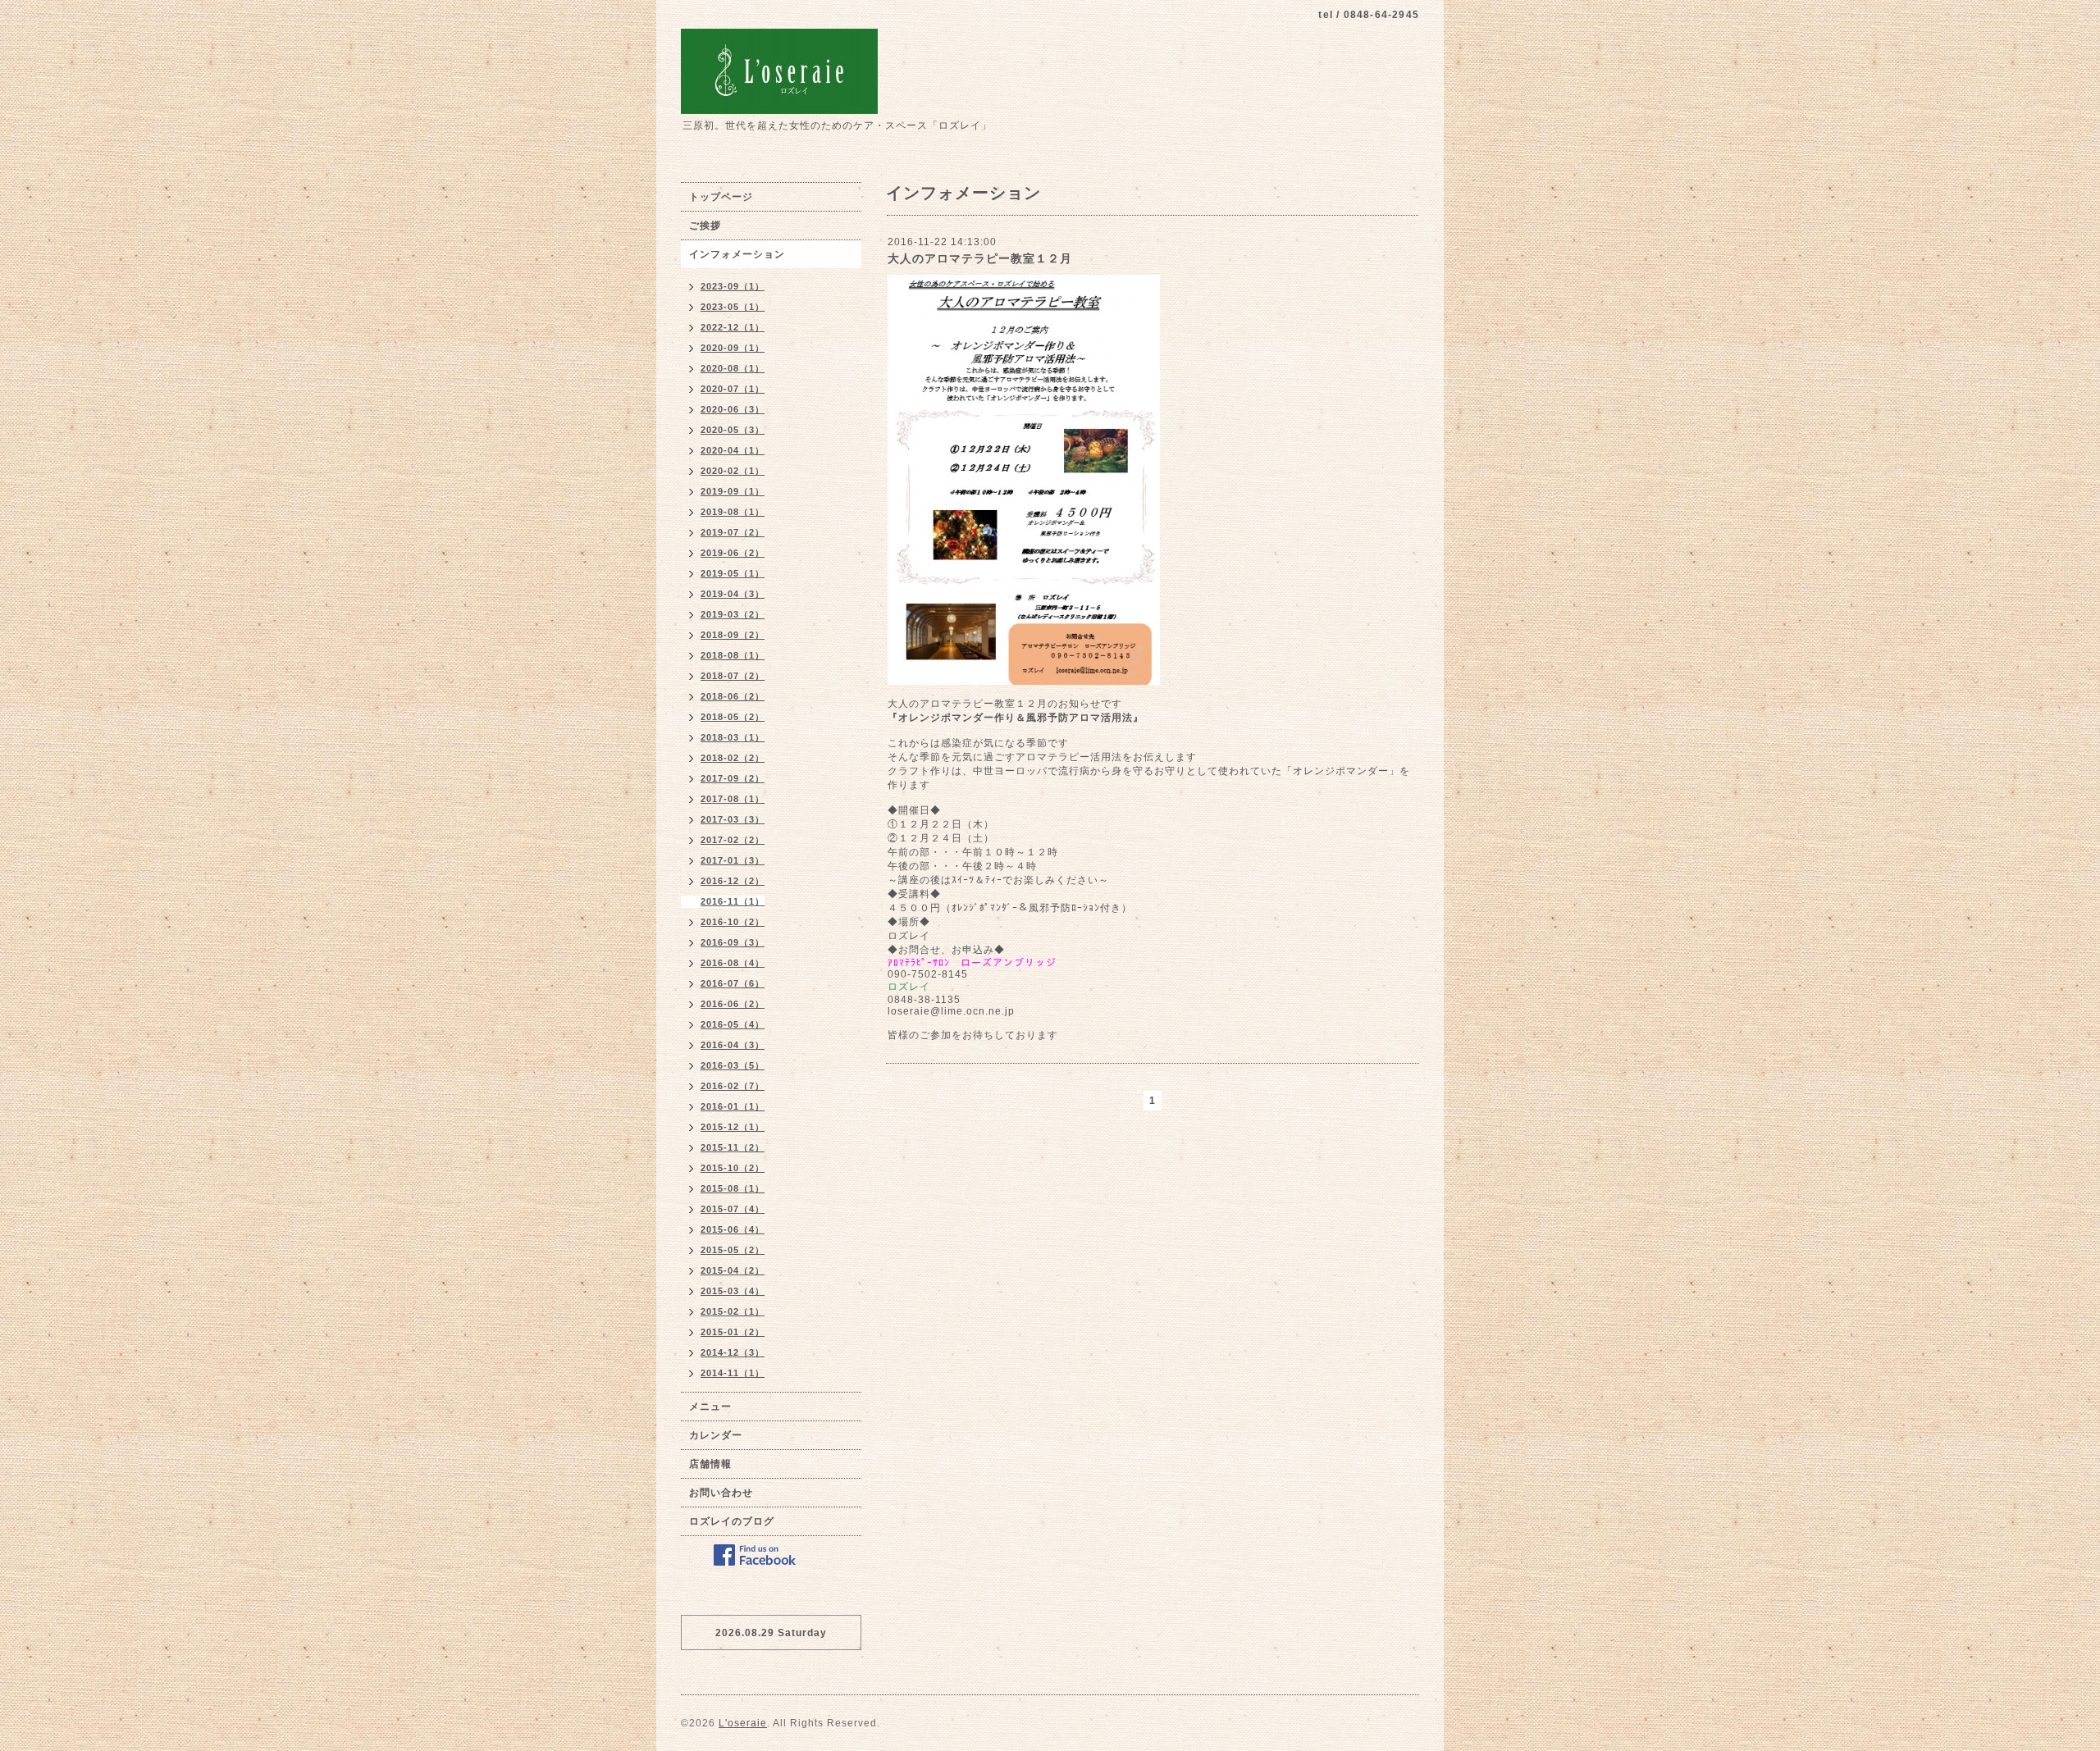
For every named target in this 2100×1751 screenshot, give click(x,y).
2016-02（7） (733, 1086)
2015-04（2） (733, 1270)
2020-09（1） (733, 348)
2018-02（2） (733, 758)
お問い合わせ (721, 1493)
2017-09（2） (733, 778)
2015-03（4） (733, 1291)
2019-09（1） (733, 491)
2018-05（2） (733, 717)
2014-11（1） (733, 1373)
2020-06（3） (733, 409)
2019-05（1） (733, 573)
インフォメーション (737, 254)
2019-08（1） (733, 512)
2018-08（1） (733, 655)
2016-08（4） (733, 963)
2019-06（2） (733, 553)
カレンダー (716, 1435)
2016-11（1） (733, 901)
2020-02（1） (733, 471)
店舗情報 (710, 1464)
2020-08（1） (733, 368)
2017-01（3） (733, 860)
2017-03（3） (733, 819)
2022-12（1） (733, 327)
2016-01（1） (733, 1106)
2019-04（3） (733, 594)
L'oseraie (743, 1723)
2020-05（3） (733, 430)
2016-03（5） (733, 1065)
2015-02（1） (733, 1311)
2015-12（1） (733, 1127)
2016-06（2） (733, 1004)
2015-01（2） (733, 1332)
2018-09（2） (733, 635)
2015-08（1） (733, 1188)
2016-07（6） (733, 983)
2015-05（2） (733, 1250)
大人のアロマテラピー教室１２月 (980, 258)
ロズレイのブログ (732, 1521)
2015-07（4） (733, 1209)
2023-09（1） (733, 286)
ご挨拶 (705, 226)
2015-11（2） (733, 1147)
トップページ (721, 197)
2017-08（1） (733, 799)
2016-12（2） (733, 881)
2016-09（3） (733, 942)
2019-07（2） (733, 532)
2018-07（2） (733, 676)
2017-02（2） (733, 840)
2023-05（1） (733, 307)
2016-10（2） (733, 922)
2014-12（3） (733, 1352)
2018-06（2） (733, 696)
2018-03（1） (733, 737)
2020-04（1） (733, 450)
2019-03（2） (733, 614)
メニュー (710, 1407)
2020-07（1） (733, 389)
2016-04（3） (733, 1045)
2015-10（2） (733, 1168)
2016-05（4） (733, 1024)
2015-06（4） (733, 1229)
